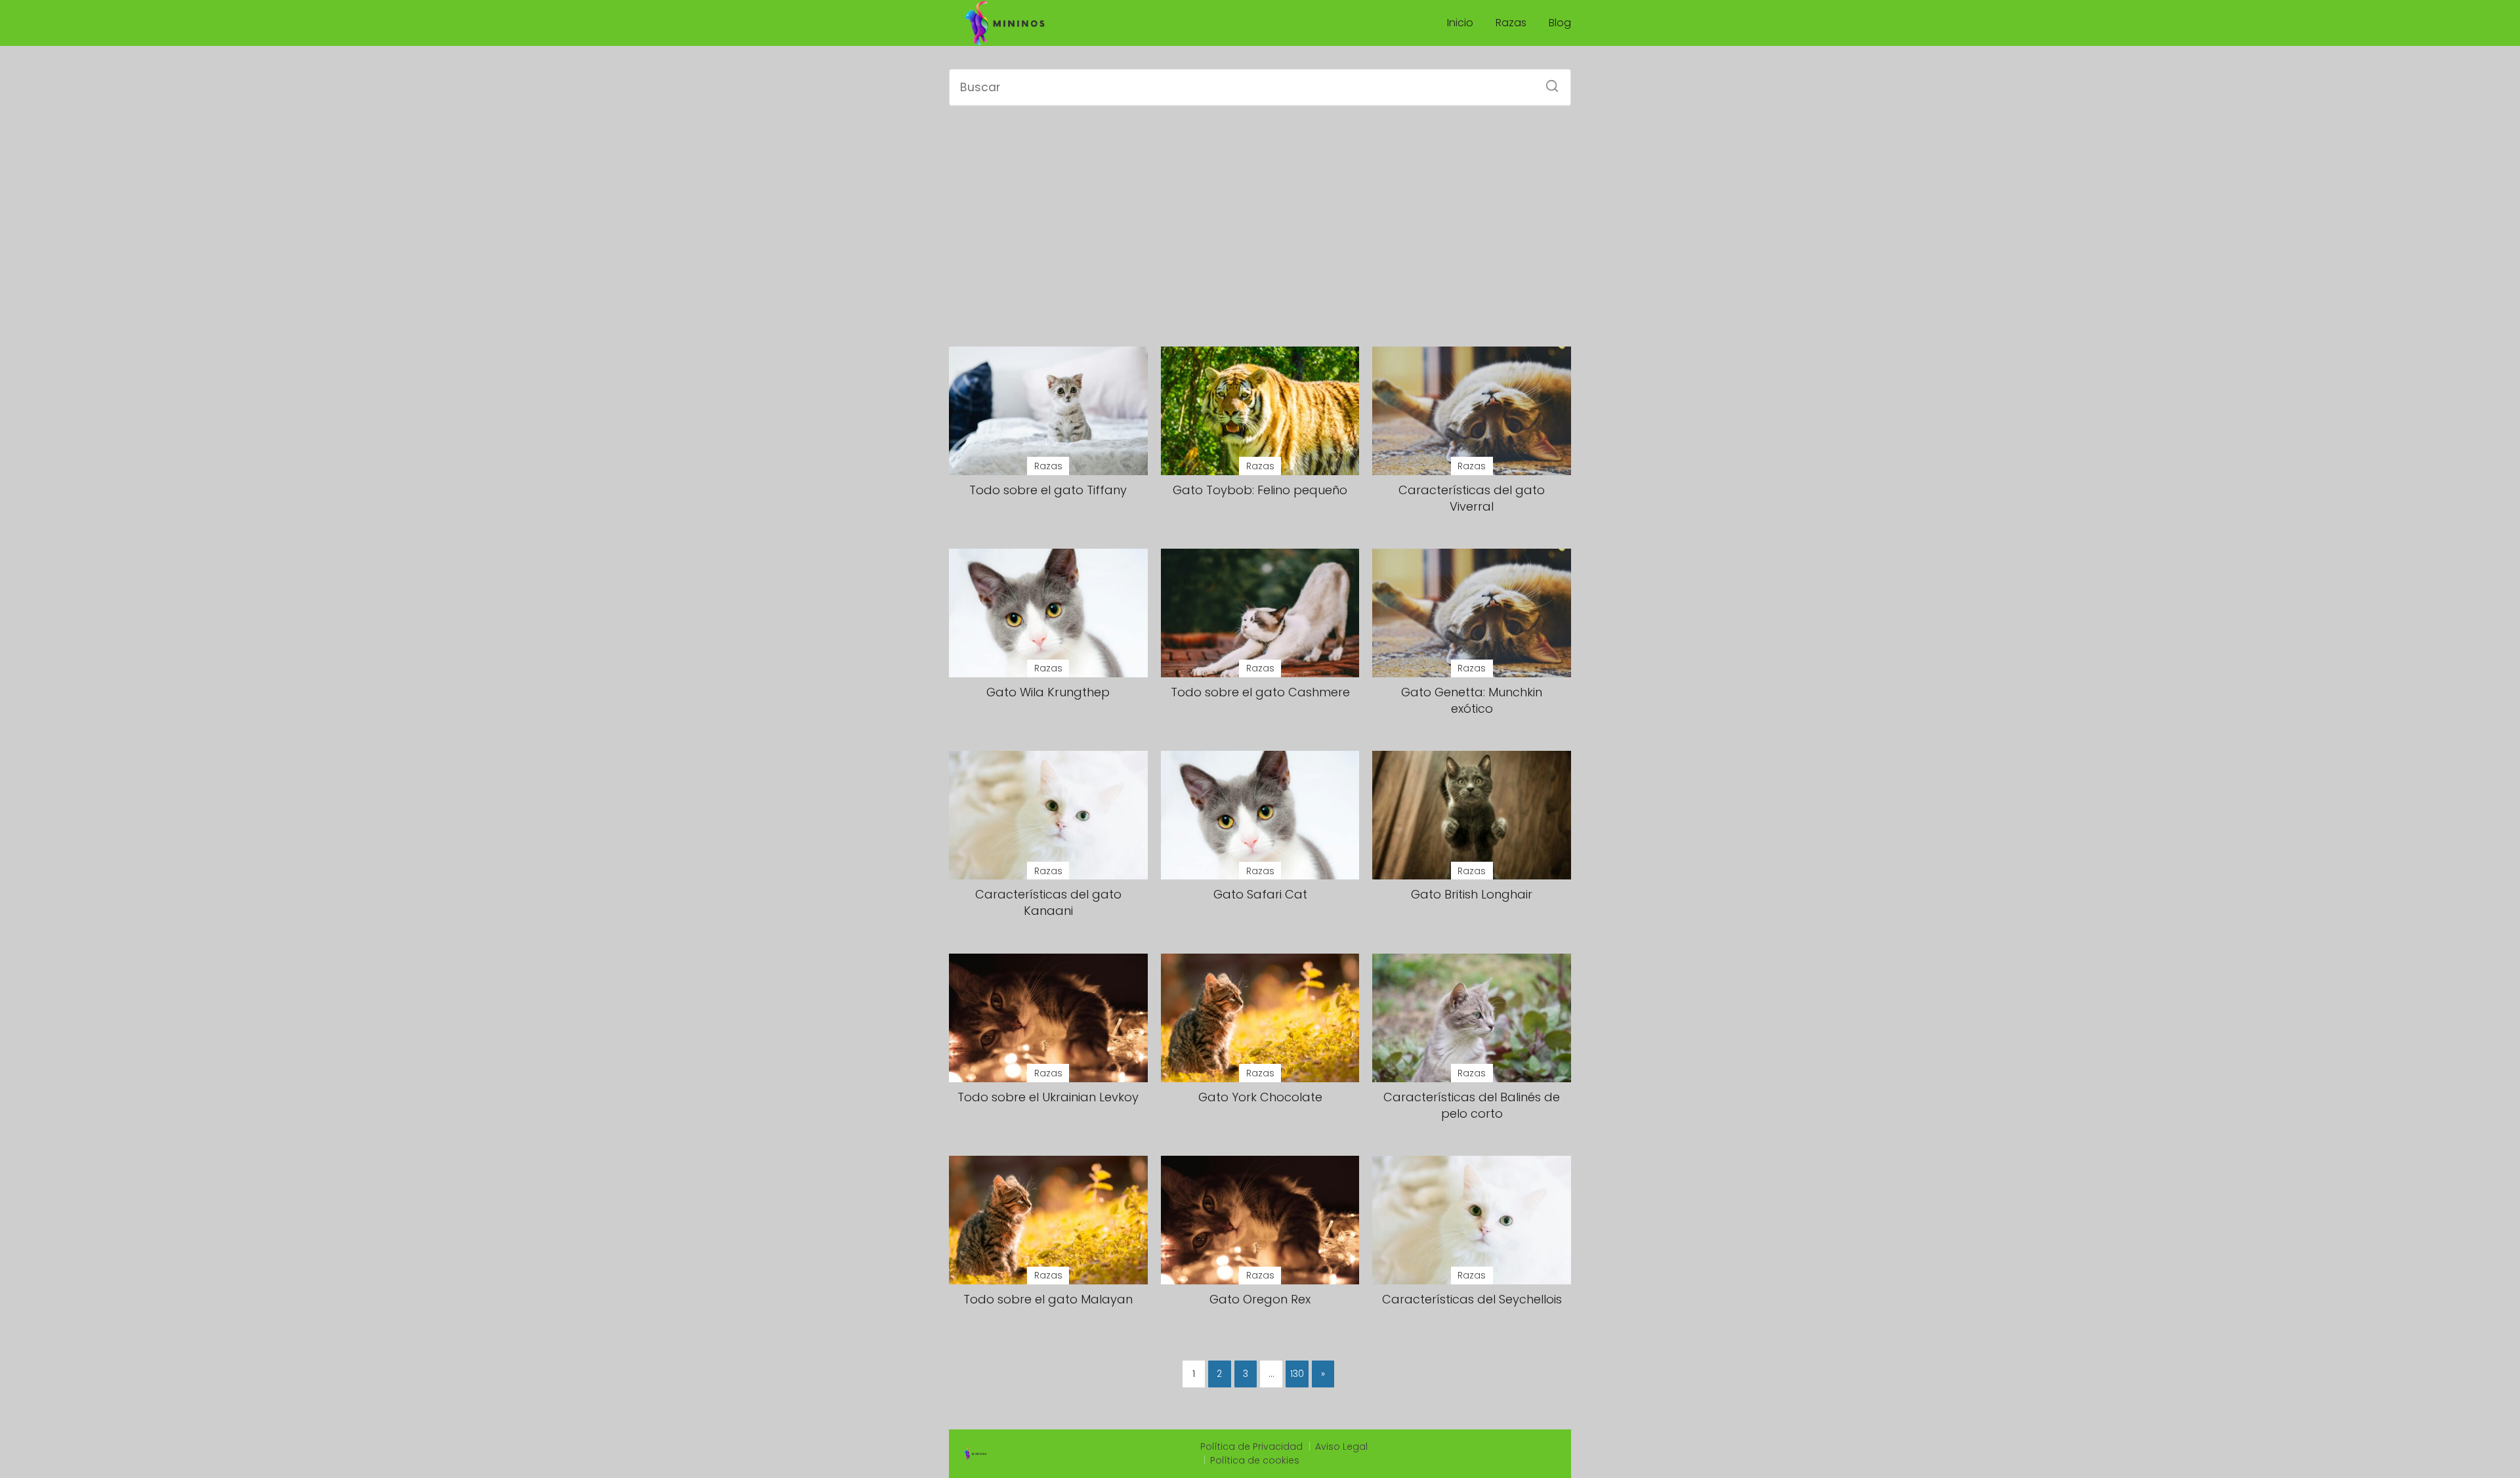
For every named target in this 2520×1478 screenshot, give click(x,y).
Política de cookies (1255, 1460)
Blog (1560, 23)
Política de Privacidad (1251, 1446)
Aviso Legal (1341, 1446)
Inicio (1460, 23)
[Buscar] (1547, 82)
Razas (1511, 23)
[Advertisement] (1260, 226)
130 (1297, 1374)
